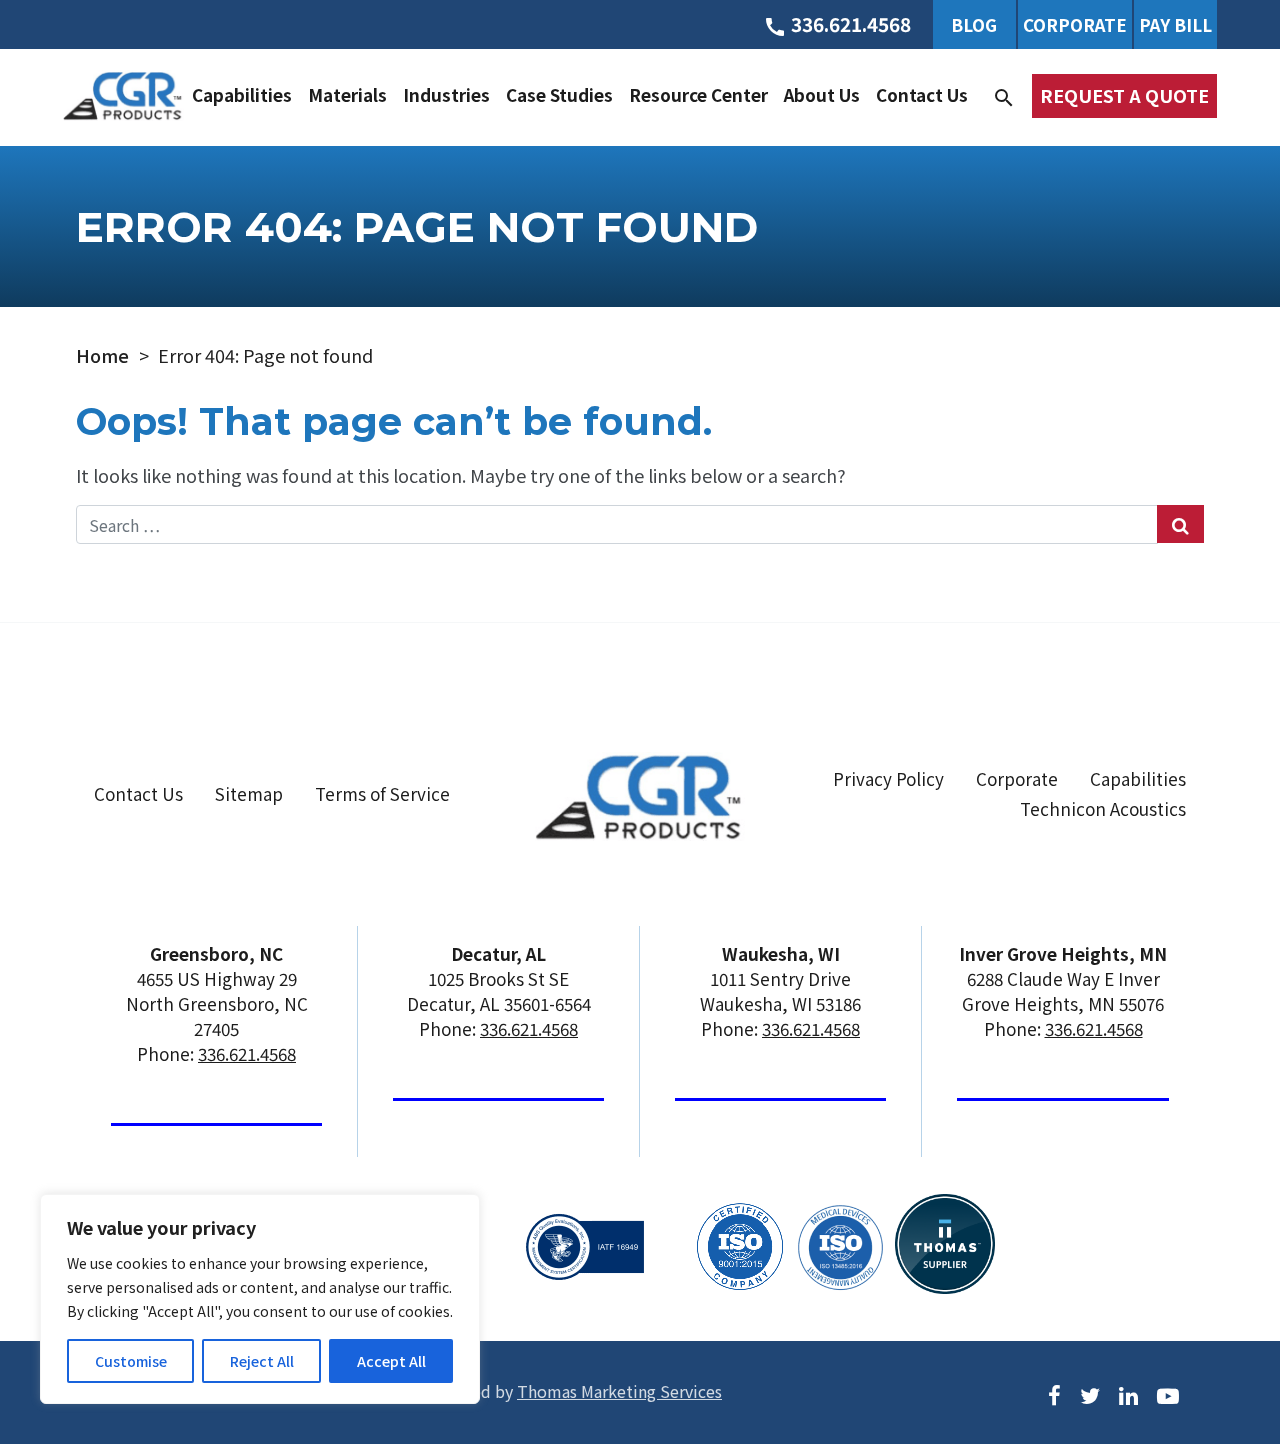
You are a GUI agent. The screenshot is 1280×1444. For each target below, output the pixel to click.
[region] (260, 1299)
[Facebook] (1054, 1392)
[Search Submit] (1180, 524)
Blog (974, 24)
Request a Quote (1124, 95)
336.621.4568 (247, 1053)
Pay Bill (1175, 24)
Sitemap (249, 793)
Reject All (262, 1361)
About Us (822, 94)
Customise (131, 1361)
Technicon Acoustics (1103, 808)
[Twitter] (1090, 1392)
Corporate (1075, 24)
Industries (446, 94)
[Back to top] (1212, 1351)
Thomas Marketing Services (619, 1391)
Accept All (391, 1361)
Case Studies (559, 94)
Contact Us (922, 94)
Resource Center (698, 94)
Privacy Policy (888, 778)
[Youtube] (1168, 1392)
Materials (347, 94)
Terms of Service (382, 793)
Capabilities (242, 94)
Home (102, 355)
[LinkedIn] (1128, 1392)
